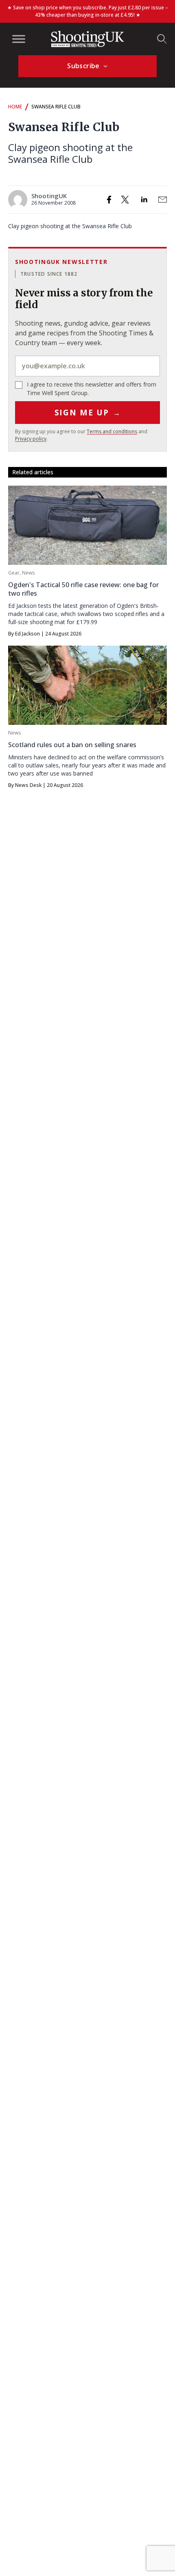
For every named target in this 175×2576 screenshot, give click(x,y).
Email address (87, 366)
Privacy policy (31, 439)
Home (15, 107)
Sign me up (88, 413)
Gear (14, 573)
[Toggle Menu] (19, 39)
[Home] (87, 39)
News (28, 573)
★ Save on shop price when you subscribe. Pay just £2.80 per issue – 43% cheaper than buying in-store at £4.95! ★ (88, 11)
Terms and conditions (112, 431)
